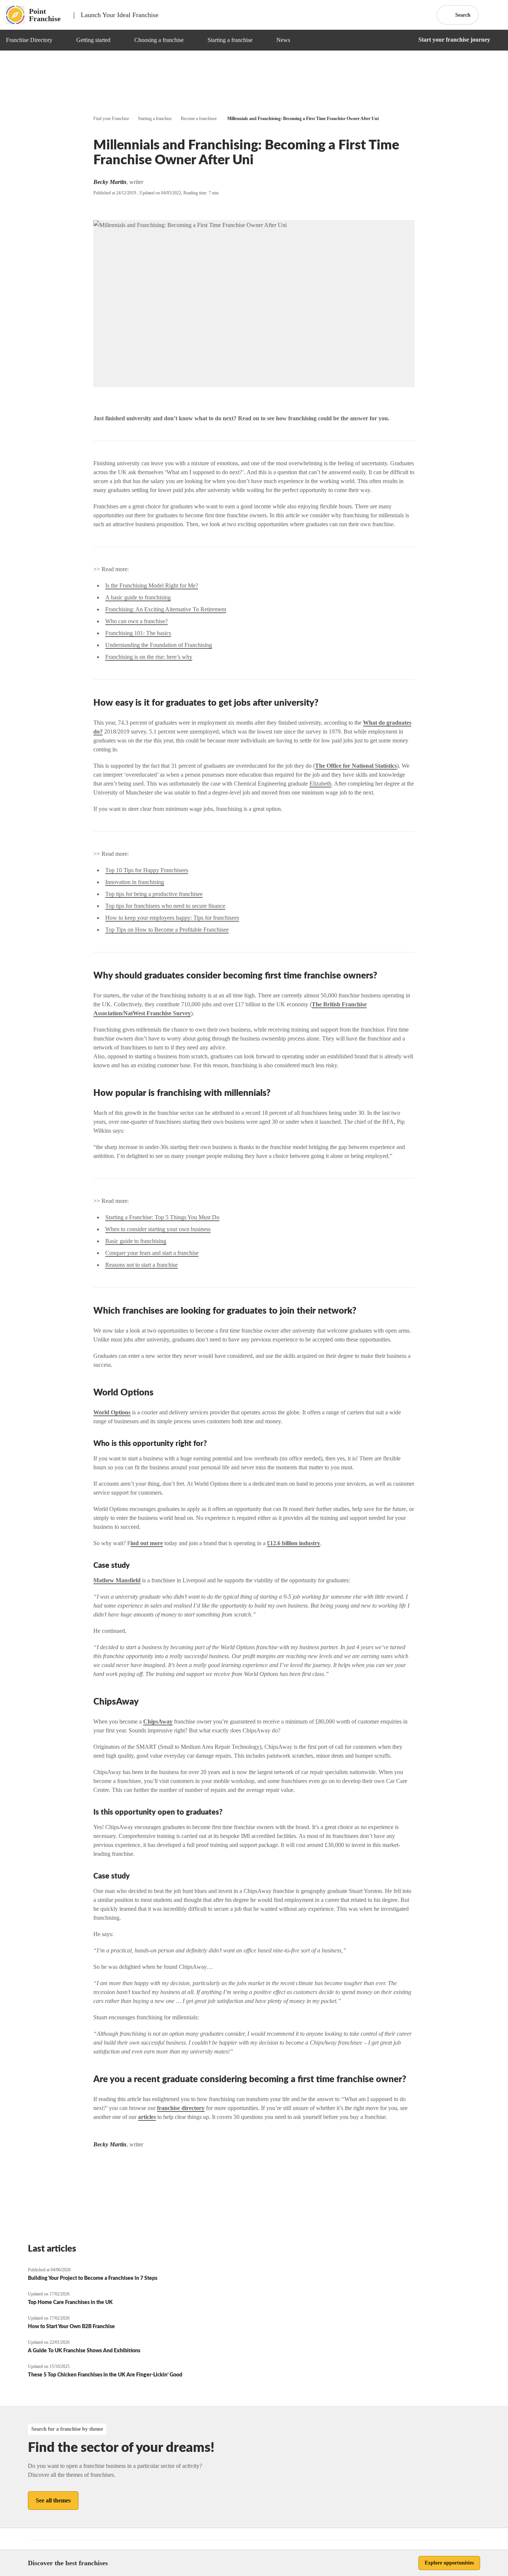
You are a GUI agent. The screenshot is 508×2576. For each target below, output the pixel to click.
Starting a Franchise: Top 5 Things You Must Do (162, 1217)
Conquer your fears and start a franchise (152, 1253)
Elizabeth (320, 784)
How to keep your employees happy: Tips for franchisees (172, 918)
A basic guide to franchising (138, 597)
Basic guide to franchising (136, 1241)
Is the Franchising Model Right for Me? (152, 585)
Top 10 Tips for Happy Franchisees (147, 870)
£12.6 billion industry (294, 1543)
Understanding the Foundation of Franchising (159, 645)
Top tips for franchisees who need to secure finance (165, 906)
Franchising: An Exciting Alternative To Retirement (166, 609)
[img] (61, 40)
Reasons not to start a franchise (142, 1265)
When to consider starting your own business (158, 1229)
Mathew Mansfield (117, 1580)
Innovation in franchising (135, 882)
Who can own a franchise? (136, 621)
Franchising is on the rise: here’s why (149, 657)
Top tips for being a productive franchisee (154, 894)
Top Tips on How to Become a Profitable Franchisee (167, 930)
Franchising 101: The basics (138, 633)
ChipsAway (158, 1721)
